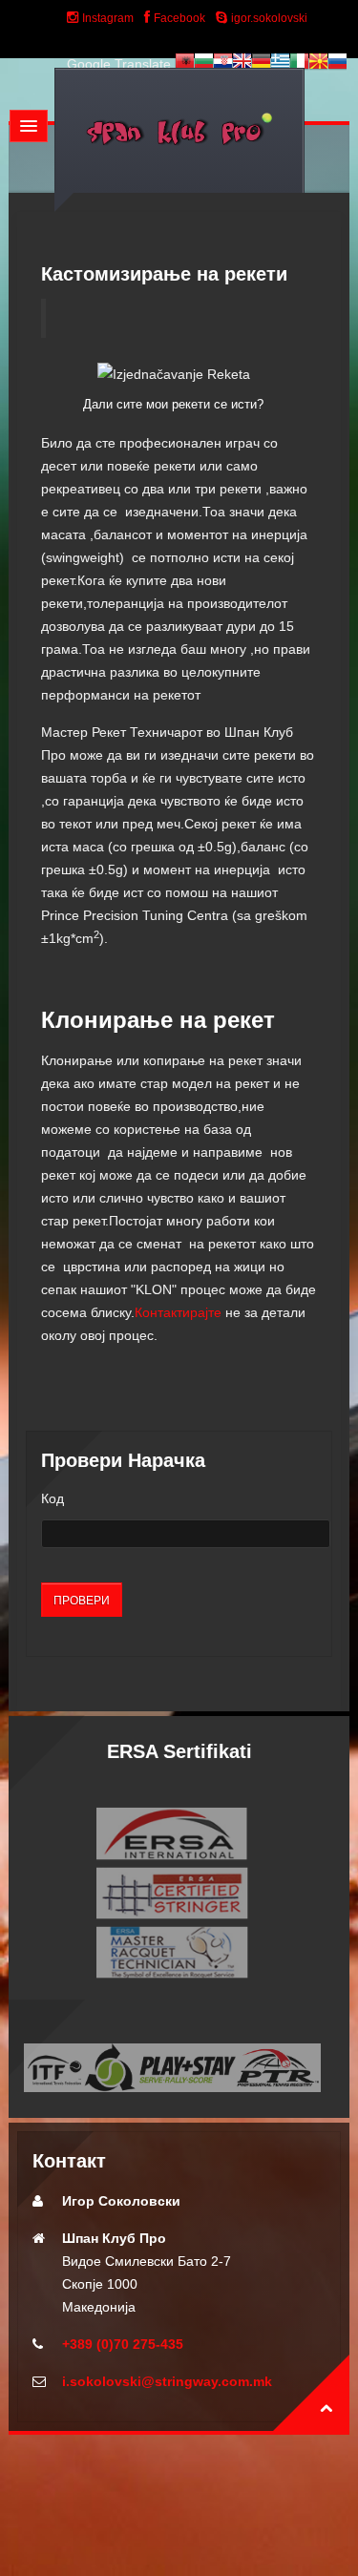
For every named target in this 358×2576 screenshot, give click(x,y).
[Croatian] (222, 64)
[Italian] (299, 64)
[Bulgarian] (203, 64)
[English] (242, 64)
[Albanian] (184, 64)
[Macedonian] (318, 64)
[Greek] (280, 64)
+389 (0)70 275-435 (123, 2344)
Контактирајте (178, 1312)
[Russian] (337, 64)
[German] (261, 64)
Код (53, 1498)
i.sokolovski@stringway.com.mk (167, 2381)
